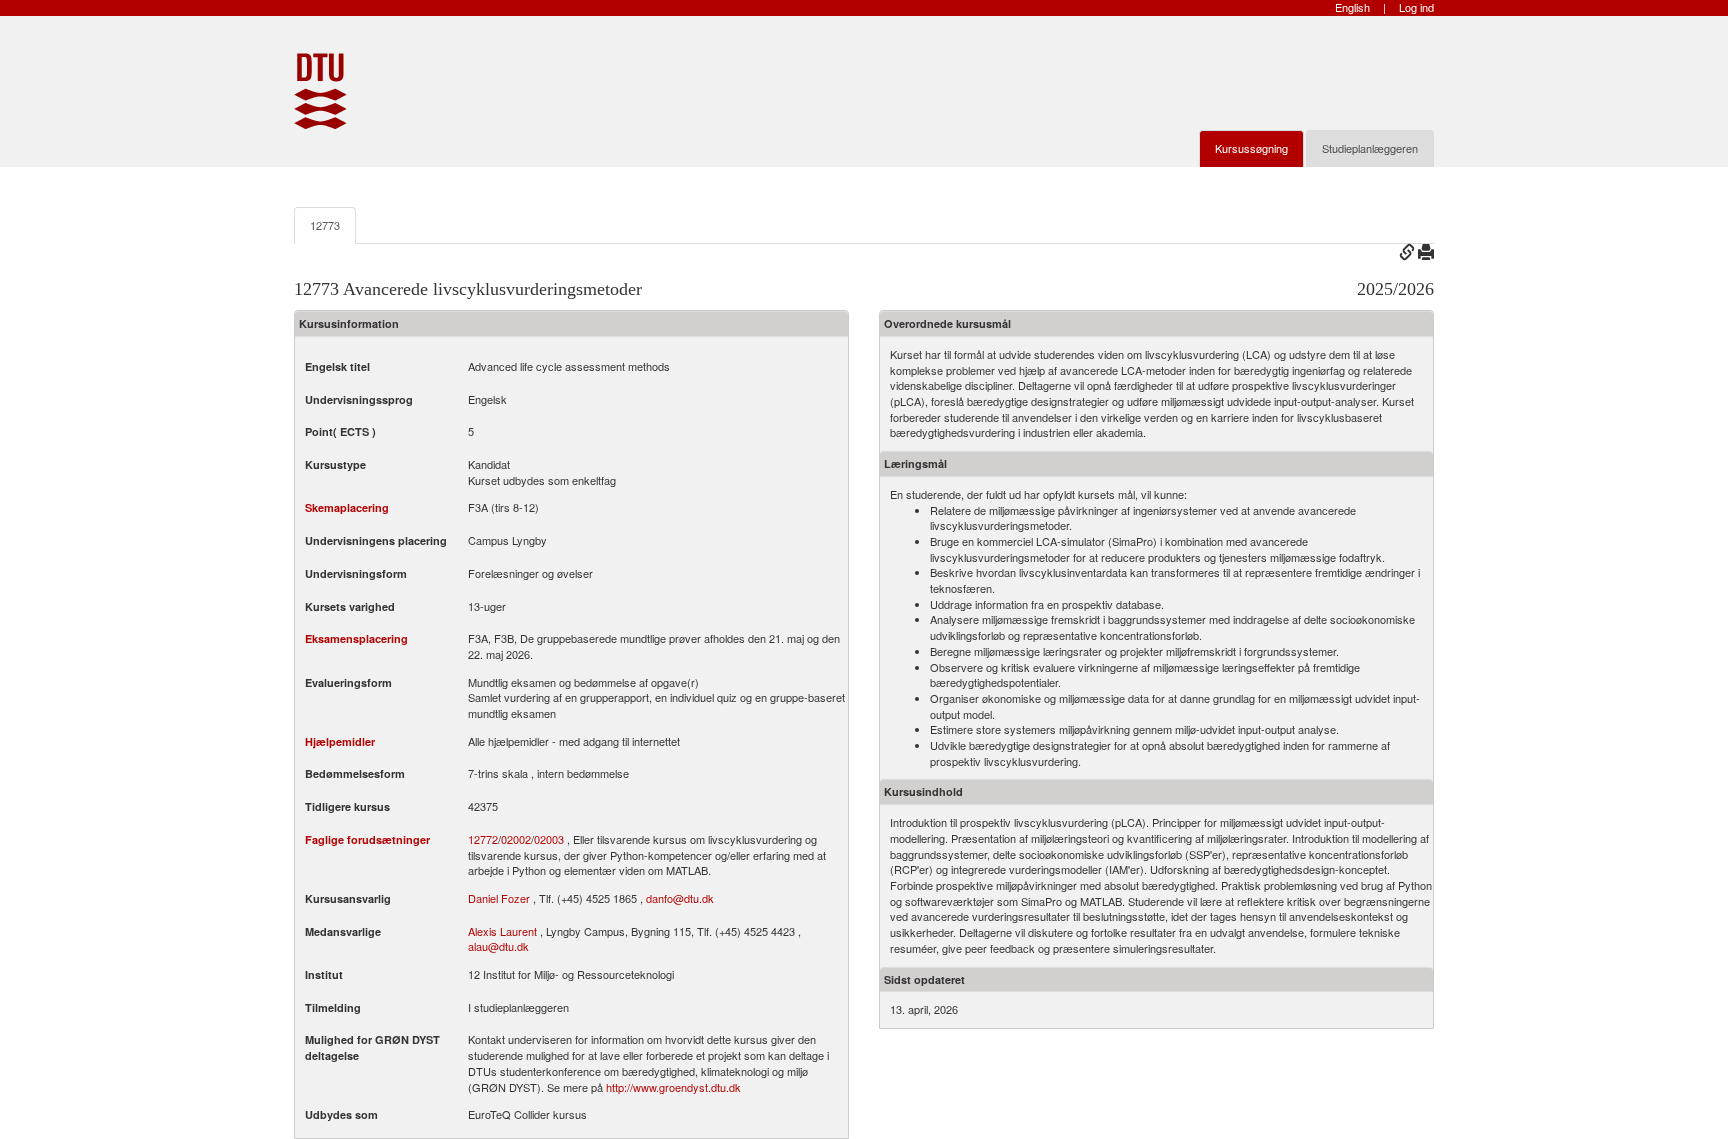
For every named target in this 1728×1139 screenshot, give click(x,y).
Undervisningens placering (376, 540)
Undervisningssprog (359, 399)
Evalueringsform (348, 682)
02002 (516, 839)
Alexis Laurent (502, 931)
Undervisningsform (356, 573)
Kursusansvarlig (348, 898)
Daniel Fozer (499, 898)
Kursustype (335, 464)
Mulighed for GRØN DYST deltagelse (372, 1047)
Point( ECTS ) (340, 431)
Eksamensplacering (356, 638)
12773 (325, 225)
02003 (549, 839)
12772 (483, 839)
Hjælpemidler (340, 741)
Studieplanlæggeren (1370, 148)
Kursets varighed (350, 606)
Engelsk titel (337, 366)
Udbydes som (341, 1114)
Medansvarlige (343, 931)
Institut (324, 974)
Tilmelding (333, 1007)
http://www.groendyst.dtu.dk (673, 1087)
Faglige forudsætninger (367, 839)
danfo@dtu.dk (680, 898)
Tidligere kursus (347, 806)
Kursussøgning (1251, 148)
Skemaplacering (347, 507)
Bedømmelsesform (355, 773)
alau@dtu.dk (498, 946)
